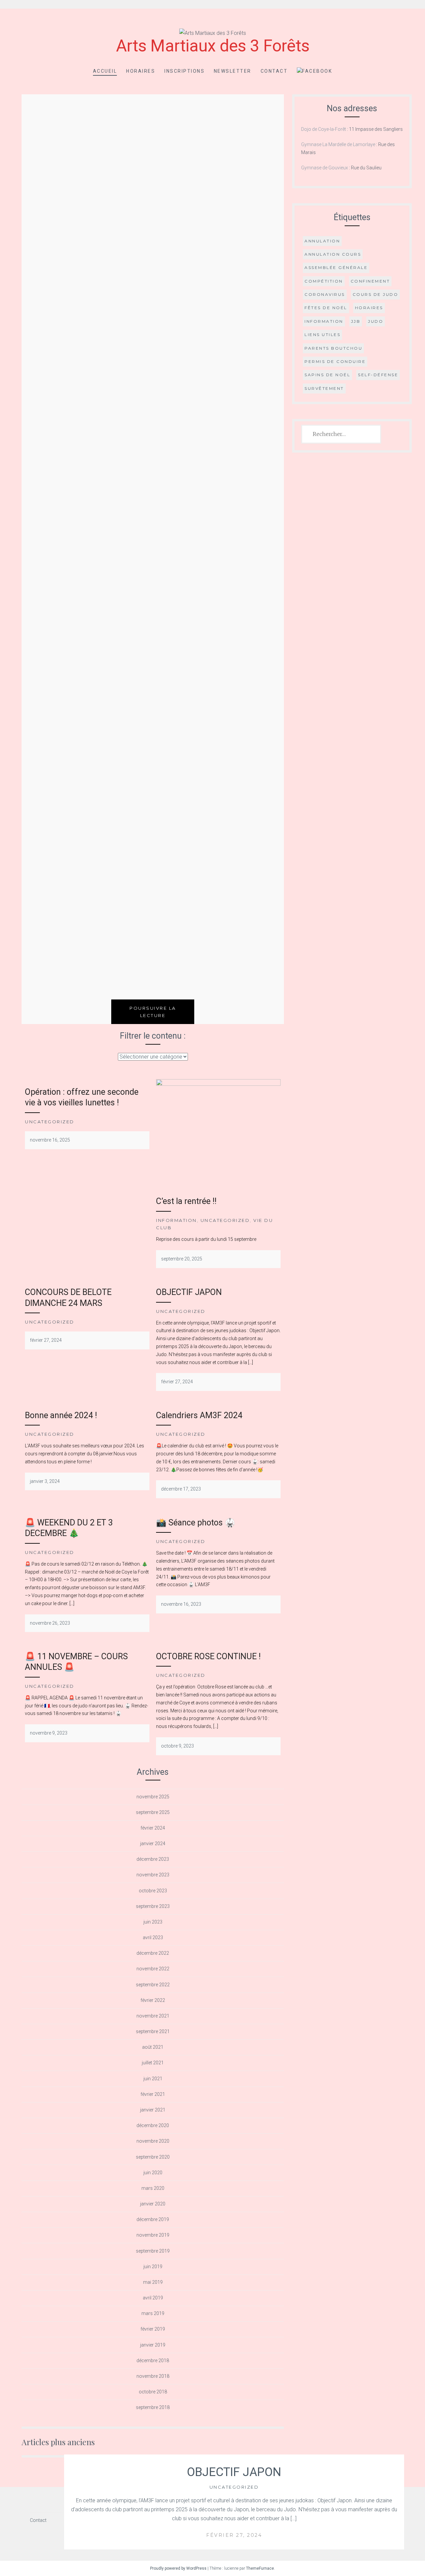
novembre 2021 (153, 2016)
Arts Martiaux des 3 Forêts (213, 46)
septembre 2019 (153, 2251)
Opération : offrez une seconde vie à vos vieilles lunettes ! (82, 1097)
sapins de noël (327, 375)
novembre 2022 (153, 1969)
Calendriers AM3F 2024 (199, 1415)
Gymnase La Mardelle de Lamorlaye (338, 144)
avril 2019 (153, 2298)
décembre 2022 (153, 1953)
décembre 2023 (153, 1859)
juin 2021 (153, 2079)
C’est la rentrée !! (186, 1201)
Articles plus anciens (58, 2442)
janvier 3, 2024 (45, 1481)
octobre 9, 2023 (177, 1746)
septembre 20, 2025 (182, 1259)
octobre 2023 (153, 1891)
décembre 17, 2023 (181, 1489)
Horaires (141, 71)
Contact (274, 71)
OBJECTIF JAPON (234, 2472)
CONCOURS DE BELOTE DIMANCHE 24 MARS (68, 1298)
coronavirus (325, 294)
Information (176, 1220)
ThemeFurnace (260, 2568)
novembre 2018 (153, 2376)
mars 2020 (153, 2188)
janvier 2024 (153, 1844)
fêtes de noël (326, 308)
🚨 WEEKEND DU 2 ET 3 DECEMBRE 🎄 (69, 1528)
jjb (356, 321)
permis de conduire (335, 361)
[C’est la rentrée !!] (218, 1084)
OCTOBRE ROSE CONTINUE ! (208, 1656)
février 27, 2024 (234, 2535)
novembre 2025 (153, 1797)
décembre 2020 (153, 2125)
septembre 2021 (153, 2031)
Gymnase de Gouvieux (325, 168)
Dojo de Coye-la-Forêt (324, 129)
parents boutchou (333, 348)
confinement (370, 281)
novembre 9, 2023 (49, 1733)
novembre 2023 (153, 1875)
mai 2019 (153, 2282)
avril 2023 (153, 1937)
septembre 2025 (153, 1812)
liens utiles (322, 335)
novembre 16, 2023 (181, 1604)
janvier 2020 (153, 2204)
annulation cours (333, 254)
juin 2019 (153, 2267)
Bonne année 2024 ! (61, 1415)
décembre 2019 (153, 2219)
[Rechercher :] (341, 434)
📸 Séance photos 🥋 (196, 1523)
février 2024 (153, 1828)
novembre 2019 (153, 2235)
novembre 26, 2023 (50, 1623)
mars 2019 (153, 2313)
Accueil (105, 71)
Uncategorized (234, 2487)
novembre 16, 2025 (50, 1140)
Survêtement (324, 388)
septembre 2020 (153, 2157)
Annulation (322, 241)
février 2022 (153, 2000)
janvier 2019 (153, 2345)
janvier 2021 (153, 2110)
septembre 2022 (153, 1985)
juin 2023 (153, 1922)
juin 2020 (153, 2173)
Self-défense (378, 375)
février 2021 (153, 2094)
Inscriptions (184, 71)
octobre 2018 (153, 2392)
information (324, 321)
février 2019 (153, 2329)
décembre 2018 (153, 2361)
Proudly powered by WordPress (178, 2568)
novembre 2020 (153, 2141)
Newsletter (233, 71)
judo (376, 321)
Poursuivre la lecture (153, 1012)
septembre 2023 (153, 1906)
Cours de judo (376, 294)
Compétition (324, 281)
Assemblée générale (336, 267)
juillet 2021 (153, 2063)
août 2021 (153, 2047)
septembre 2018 (153, 2407)
